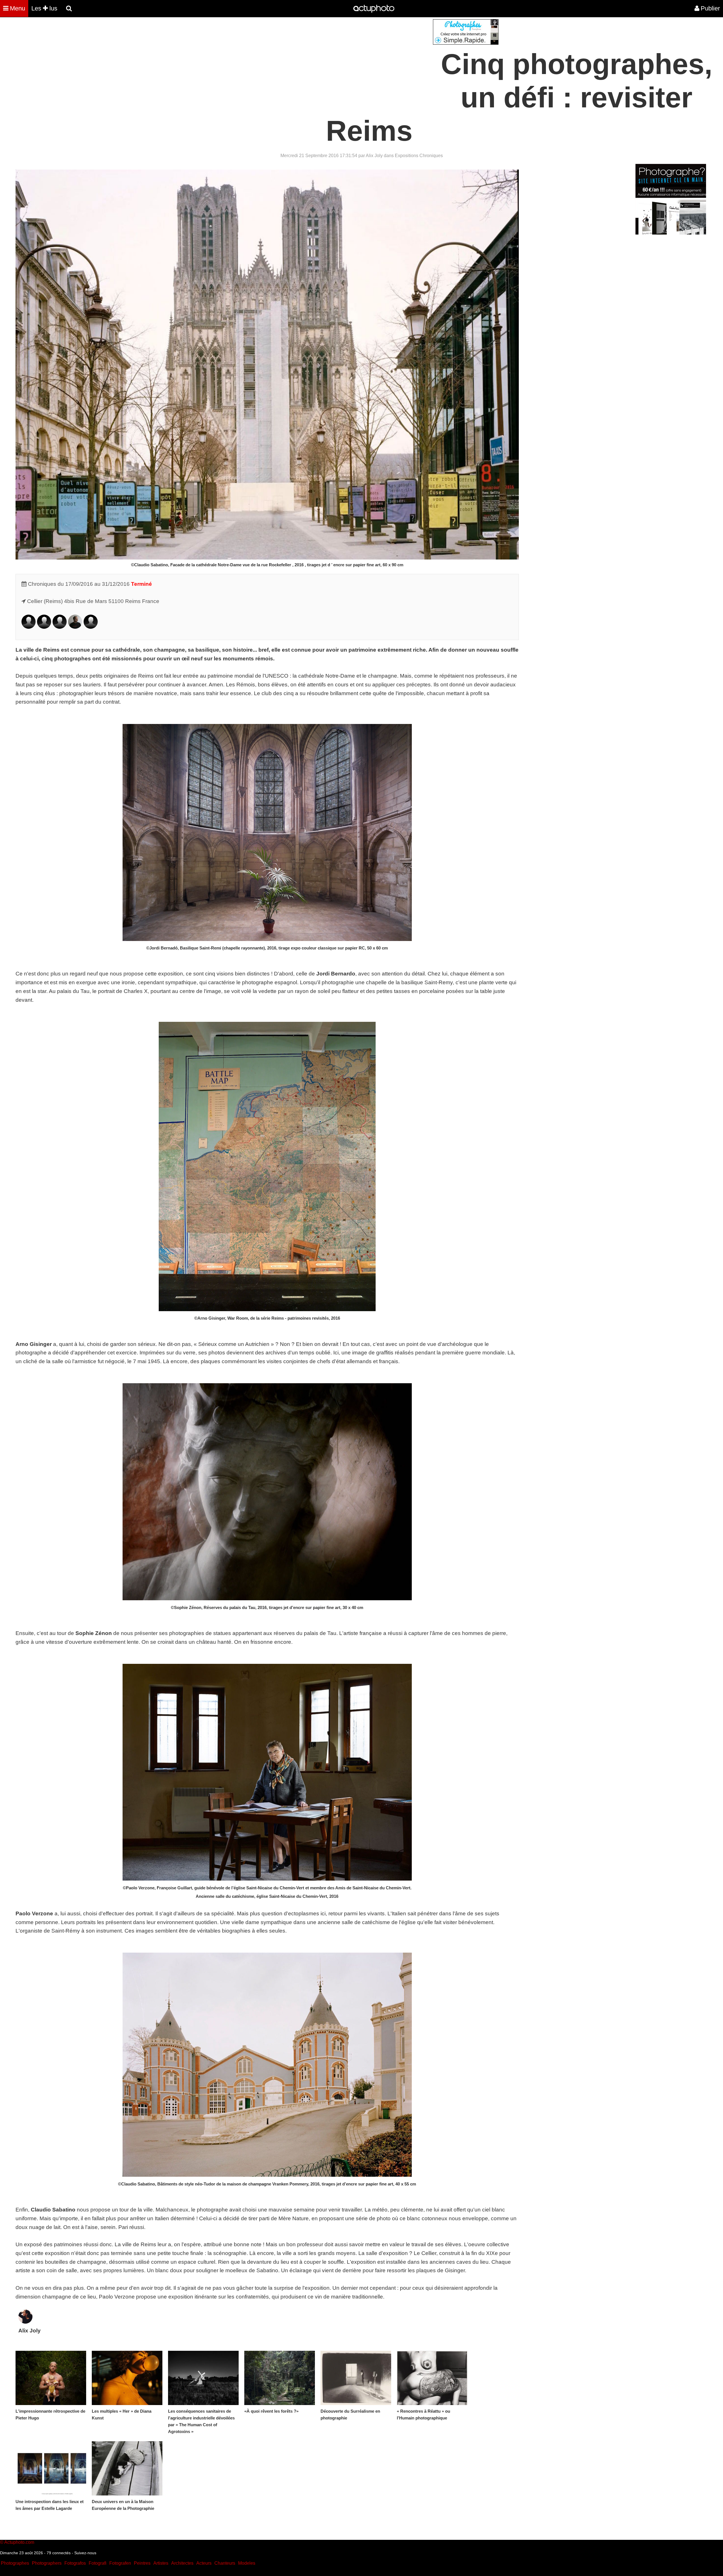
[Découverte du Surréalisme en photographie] (356, 2378)
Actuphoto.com (19, 2542)
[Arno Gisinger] (44, 627)
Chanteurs (225, 2563)
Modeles (247, 2563)
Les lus (44, 8)
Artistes (161, 2563)
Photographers (47, 2563)
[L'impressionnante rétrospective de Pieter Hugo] (51, 2378)
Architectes (182, 2563)
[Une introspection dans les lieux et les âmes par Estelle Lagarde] (51, 2468)
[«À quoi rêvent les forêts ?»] (280, 2378)
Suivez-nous (85, 2553)
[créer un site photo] (671, 233)
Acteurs (204, 2563)
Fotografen (120, 2563)
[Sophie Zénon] (91, 627)
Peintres (142, 2563)
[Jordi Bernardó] (29, 627)
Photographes (15, 2563)
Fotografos (75, 2563)
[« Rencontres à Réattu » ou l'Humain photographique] (432, 2378)
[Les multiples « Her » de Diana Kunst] (127, 2378)
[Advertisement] (327, 59)
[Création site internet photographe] (466, 43)
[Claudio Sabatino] (60, 627)
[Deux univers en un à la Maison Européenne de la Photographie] (127, 2468)
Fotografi (98, 2563)
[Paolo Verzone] (75, 627)
